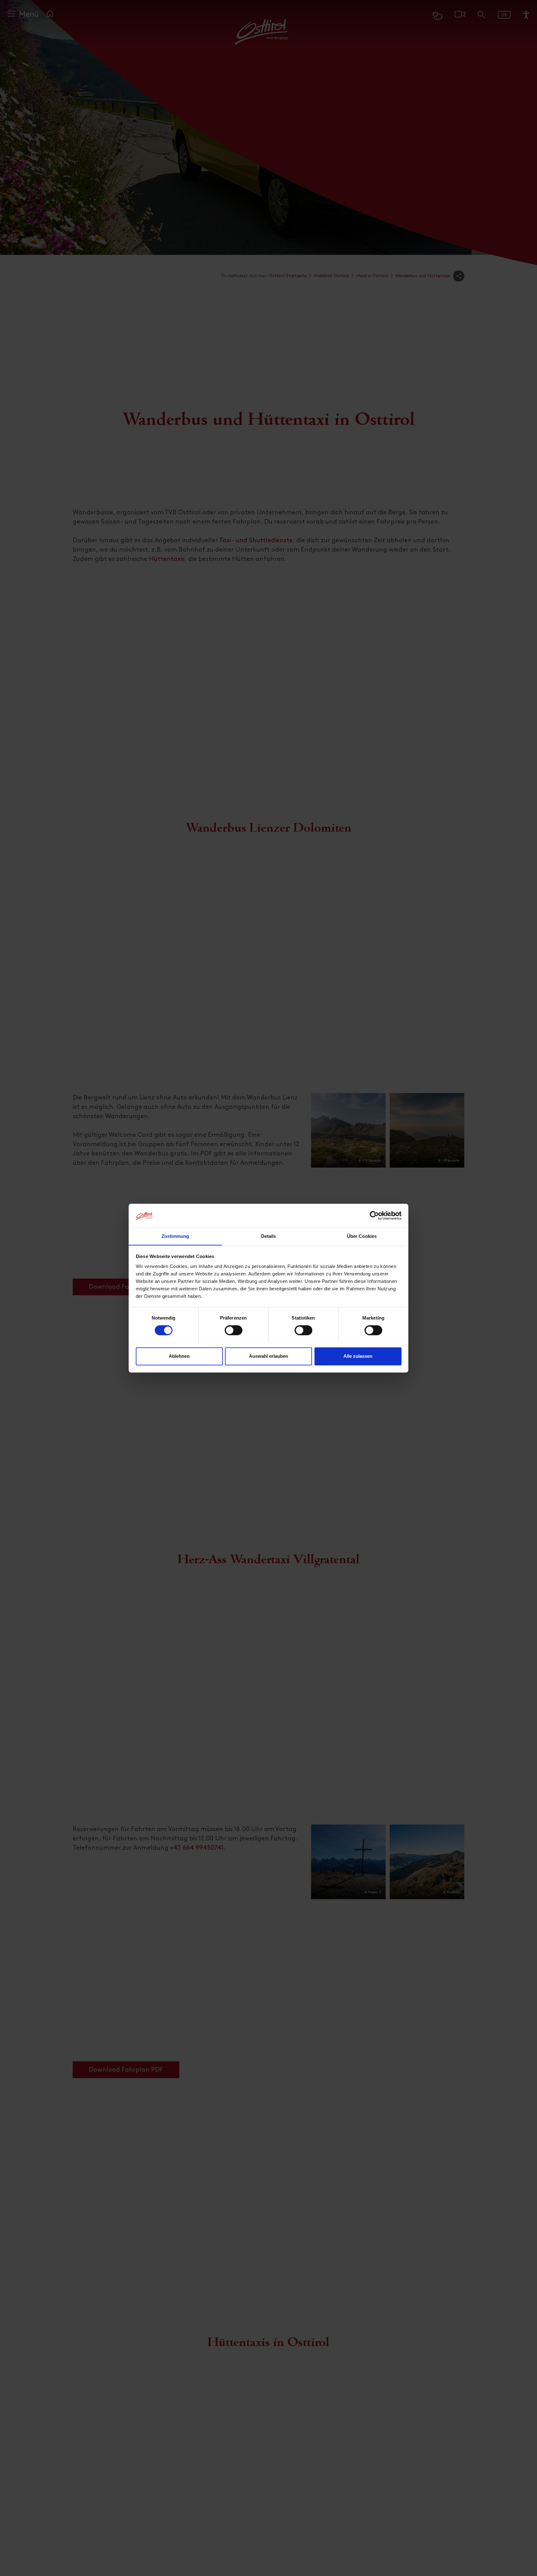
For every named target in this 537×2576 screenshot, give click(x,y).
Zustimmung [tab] (175, 1236)
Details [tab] (269, 1236)
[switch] (234, 1334)
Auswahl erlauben (268, 1356)
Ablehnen (179, 1356)
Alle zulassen (358, 1356)
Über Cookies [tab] (362, 1236)
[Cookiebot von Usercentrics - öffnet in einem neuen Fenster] (374, 1215)
